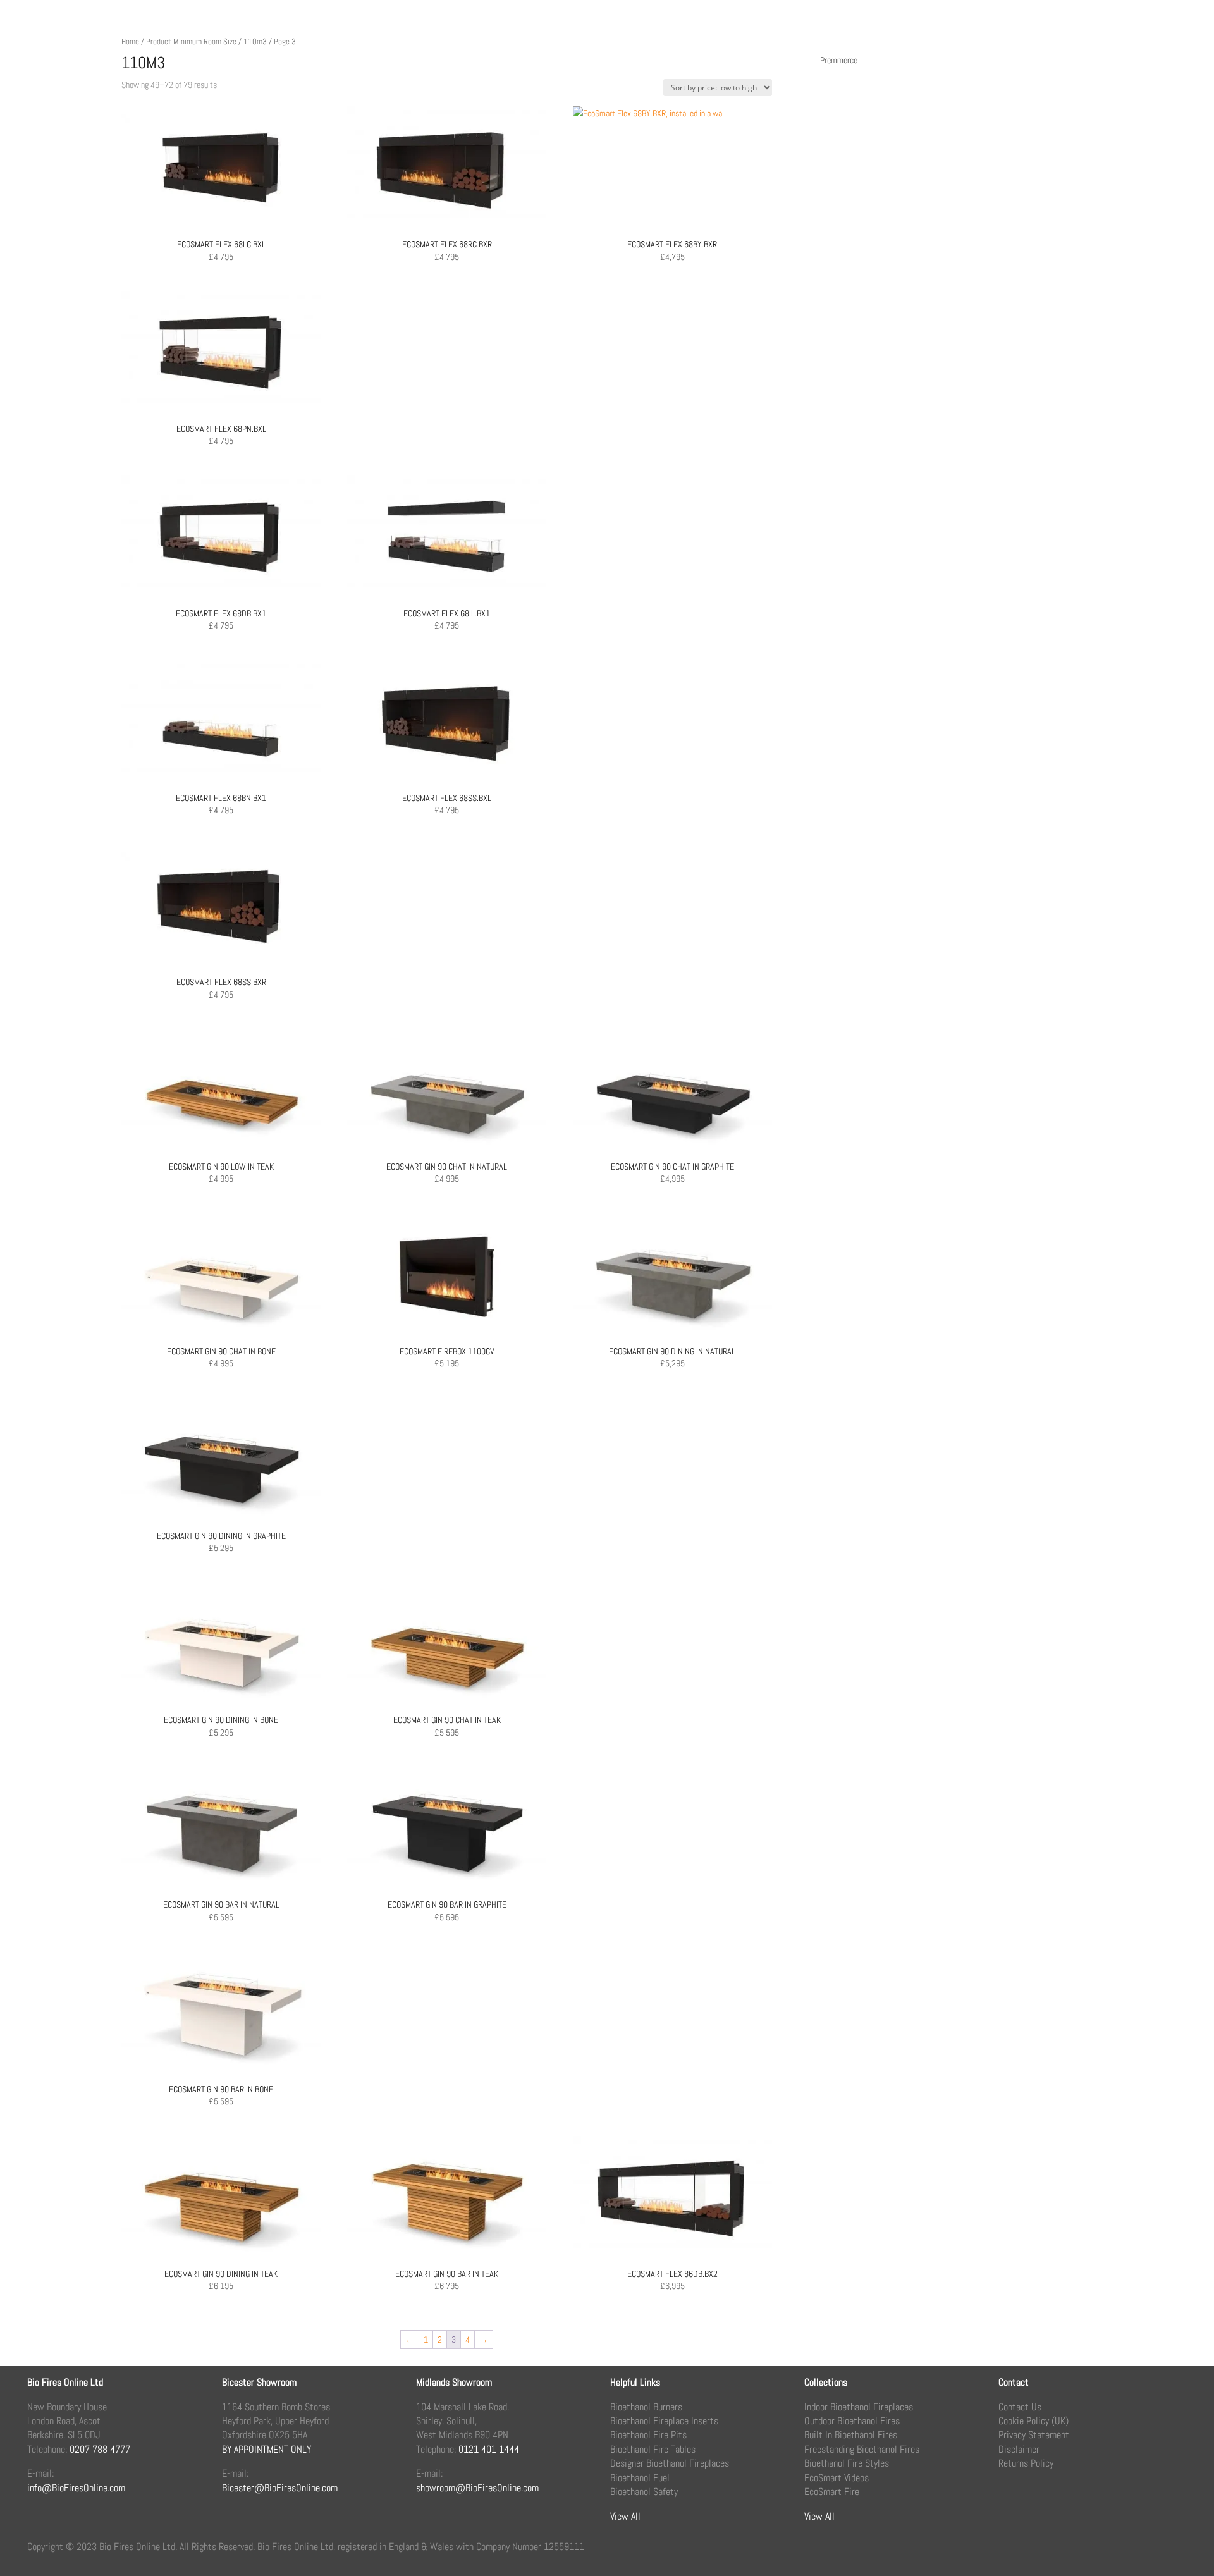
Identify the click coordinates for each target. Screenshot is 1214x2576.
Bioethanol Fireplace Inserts (664, 2421)
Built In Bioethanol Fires (851, 2435)
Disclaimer (1019, 2449)
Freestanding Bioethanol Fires (862, 2449)
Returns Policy (1026, 2463)
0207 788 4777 (100, 2449)
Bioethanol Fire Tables (653, 2449)
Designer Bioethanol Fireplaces (670, 2463)
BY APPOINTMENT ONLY (267, 2449)
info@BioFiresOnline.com (76, 2488)
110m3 (255, 41)
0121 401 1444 (489, 2449)
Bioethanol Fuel (640, 2478)
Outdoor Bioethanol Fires (852, 2421)
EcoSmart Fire (832, 2492)
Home (130, 41)
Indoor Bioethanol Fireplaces (859, 2407)
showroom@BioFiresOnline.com (477, 2488)
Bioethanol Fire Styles (847, 2463)
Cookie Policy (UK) (1033, 2421)
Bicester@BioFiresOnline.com (280, 2488)
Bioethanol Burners (646, 2407)
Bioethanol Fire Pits (648, 2435)
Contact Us (1020, 2407)
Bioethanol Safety (644, 2492)
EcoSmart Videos (837, 2478)
